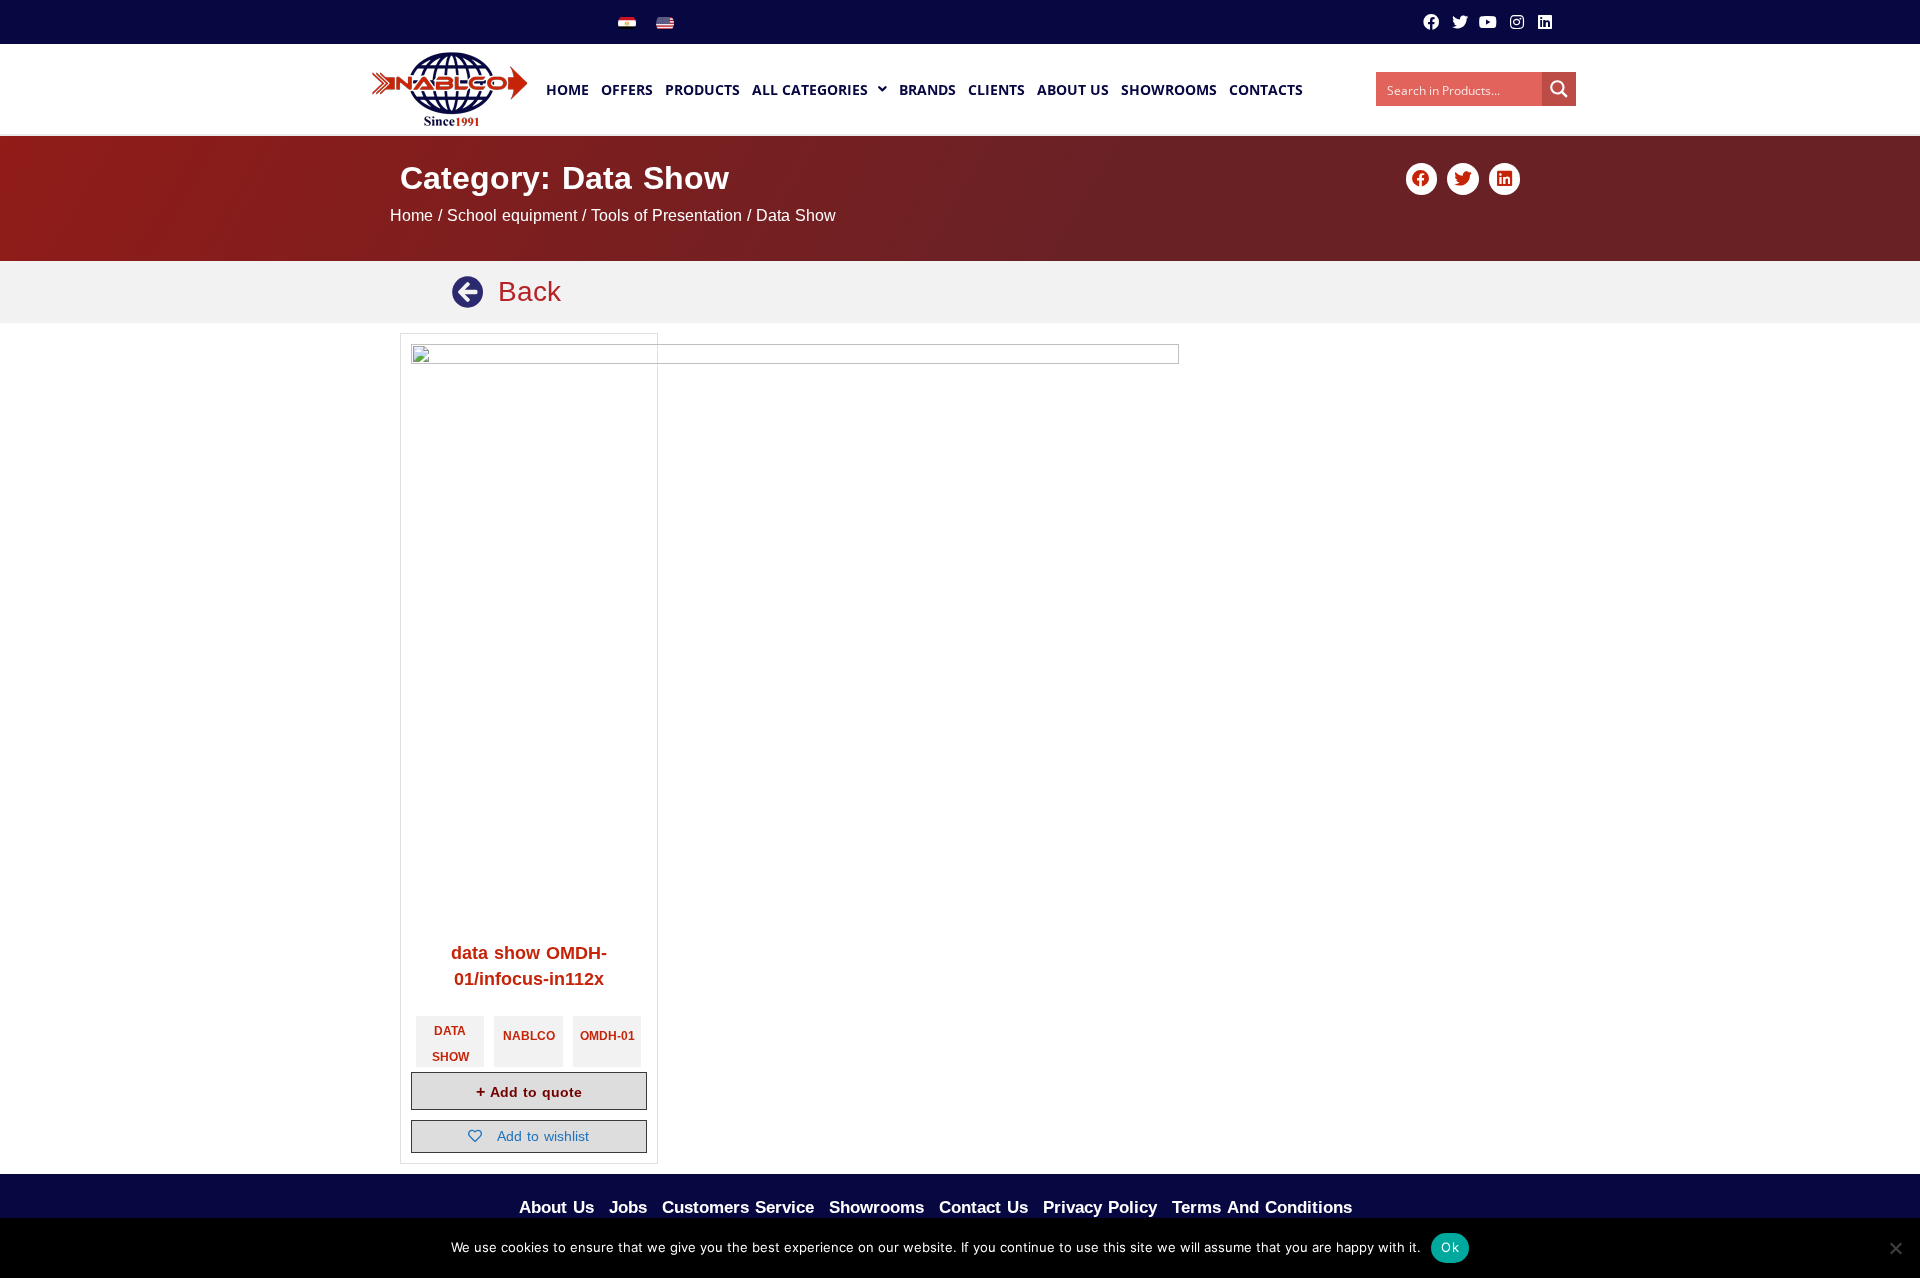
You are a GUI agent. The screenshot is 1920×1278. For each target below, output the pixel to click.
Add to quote (533, 1092)
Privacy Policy (1100, 1207)
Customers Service (738, 1207)
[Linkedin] (1545, 22)
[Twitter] (1460, 22)
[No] (1895, 1248)
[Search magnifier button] (1559, 89)
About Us (556, 1207)
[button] (1422, 179)
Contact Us (983, 1207)
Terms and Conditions (1262, 1207)
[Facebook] (1431, 22)
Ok (1450, 1247)
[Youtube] (1488, 22)
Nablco (529, 1036)
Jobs (628, 1207)
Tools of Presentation (666, 216)
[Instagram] (1516, 22)
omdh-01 (607, 1036)
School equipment (512, 216)
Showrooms (876, 1207)
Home (411, 216)
